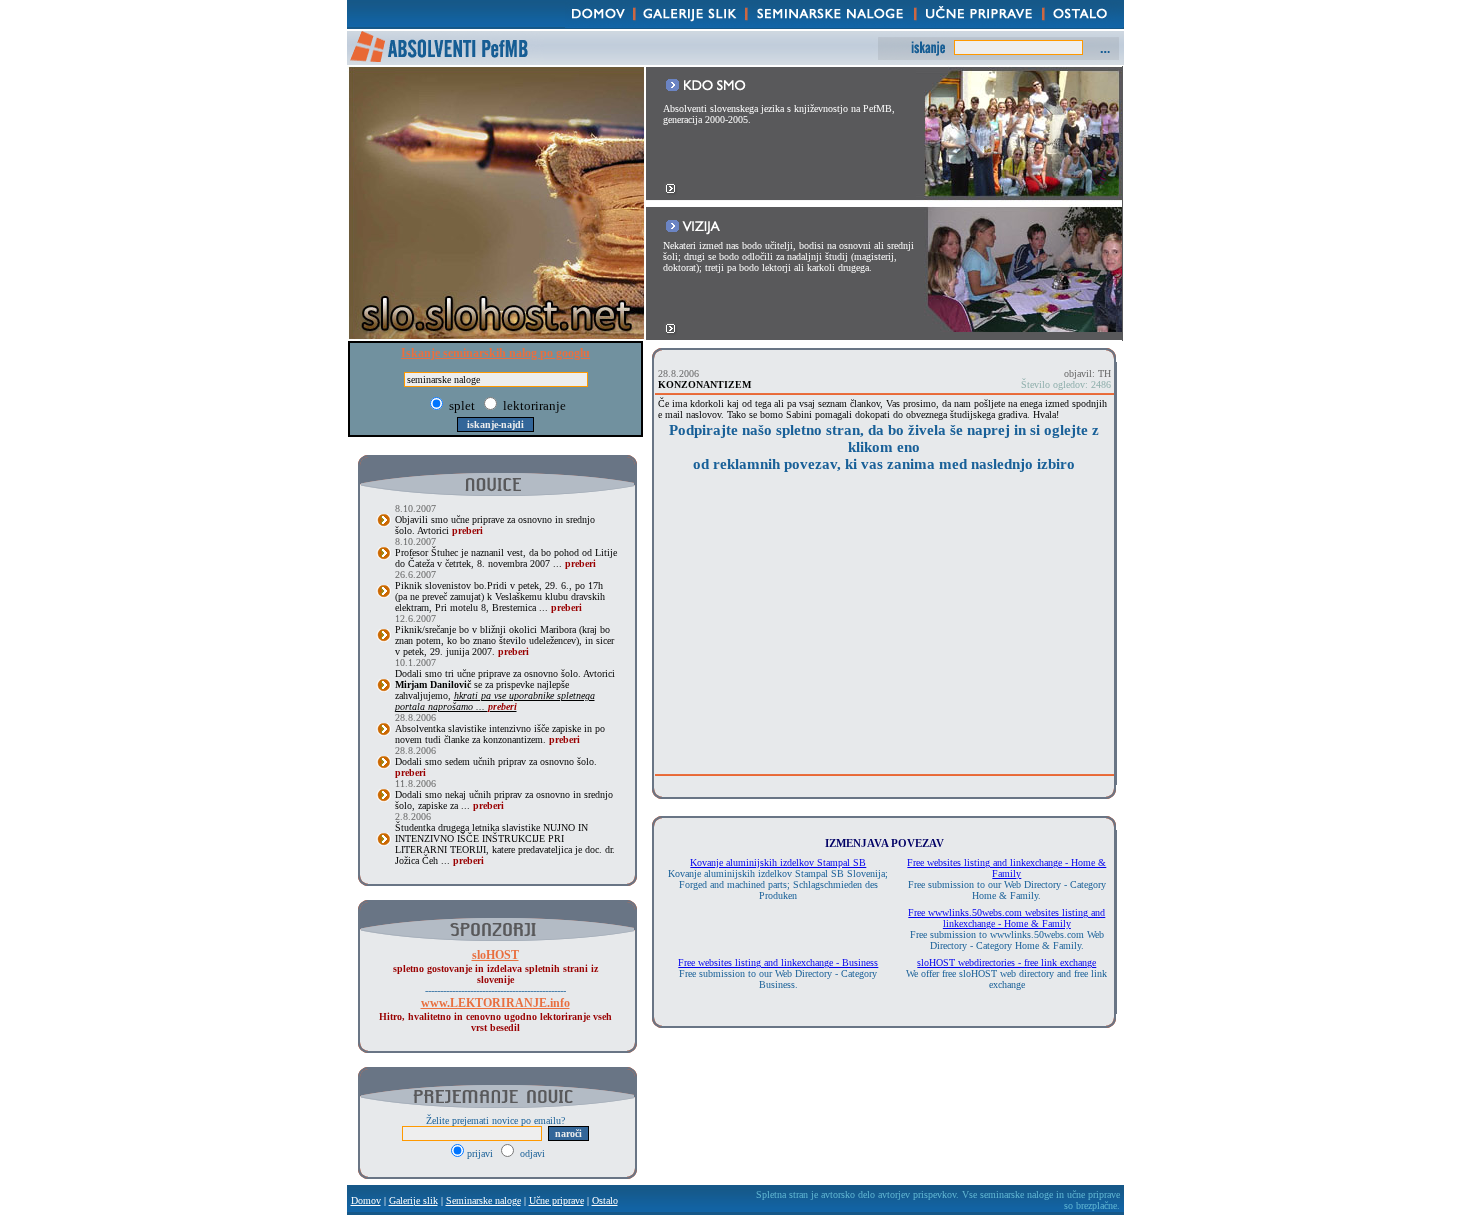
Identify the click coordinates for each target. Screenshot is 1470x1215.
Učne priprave (556, 1200)
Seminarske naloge (483, 1200)
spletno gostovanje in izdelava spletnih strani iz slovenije (495, 967)
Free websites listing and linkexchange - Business (778, 962)
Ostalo (605, 1200)
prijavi (481, 1153)
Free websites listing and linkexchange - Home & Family (1006, 868)
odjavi (531, 1153)
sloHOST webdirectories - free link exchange (1006, 962)
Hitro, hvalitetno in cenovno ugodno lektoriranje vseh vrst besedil (495, 1015)
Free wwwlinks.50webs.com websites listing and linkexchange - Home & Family (1006, 918)
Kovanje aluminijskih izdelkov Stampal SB (778, 862)
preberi (467, 530)
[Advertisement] (884, 629)
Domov (366, 1200)
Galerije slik (413, 1200)
